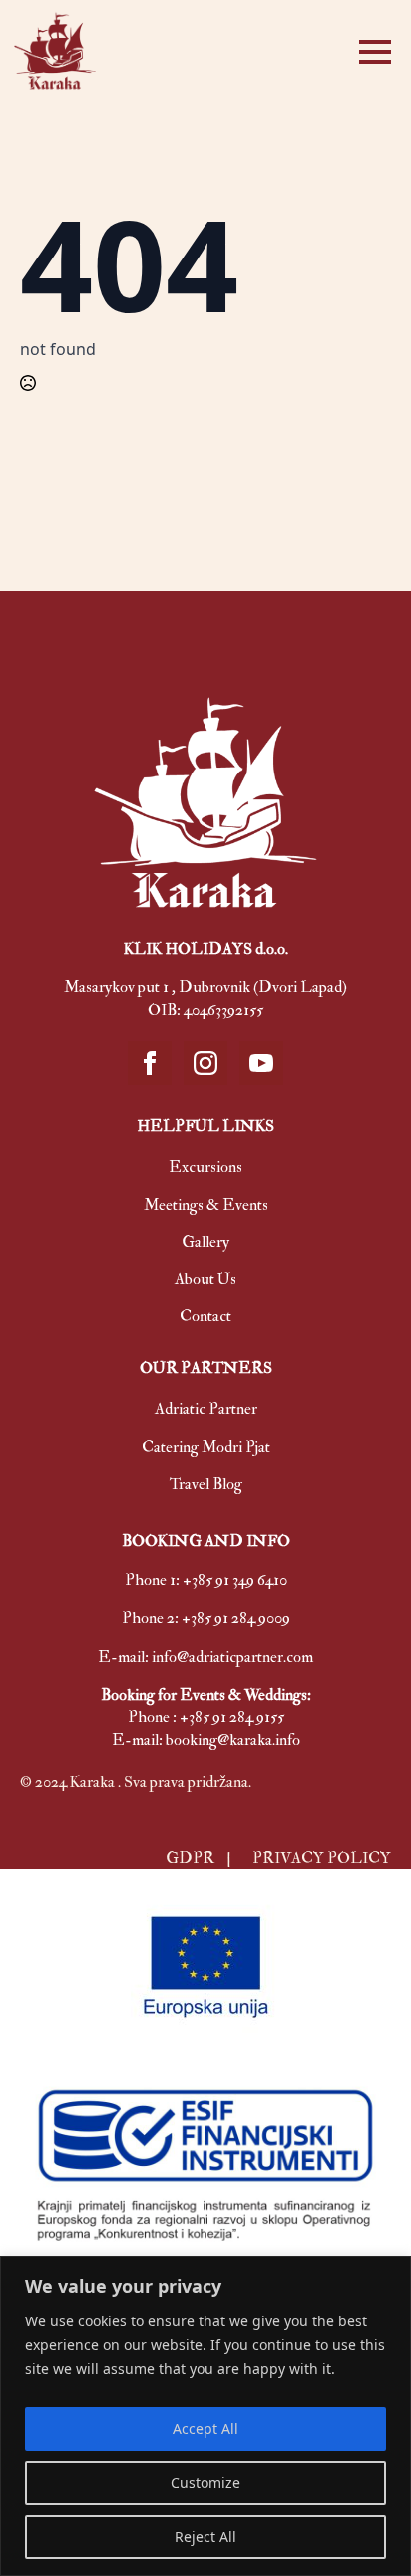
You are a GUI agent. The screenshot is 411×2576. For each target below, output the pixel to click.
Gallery (205, 1242)
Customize (205, 2483)
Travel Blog (206, 1484)
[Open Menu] (375, 52)
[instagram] (205, 1063)
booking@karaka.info (233, 1740)
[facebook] (150, 1063)
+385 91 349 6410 (235, 1580)
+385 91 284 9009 (236, 1618)
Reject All (205, 2537)
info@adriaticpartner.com (232, 1657)
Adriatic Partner (206, 1409)
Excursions (205, 1167)
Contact (205, 1316)
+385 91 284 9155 (232, 1717)
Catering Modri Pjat (206, 1447)
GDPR (192, 1858)
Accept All (205, 2429)
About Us (205, 1279)
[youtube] (261, 1063)
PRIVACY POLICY (322, 1858)
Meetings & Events (206, 1205)
